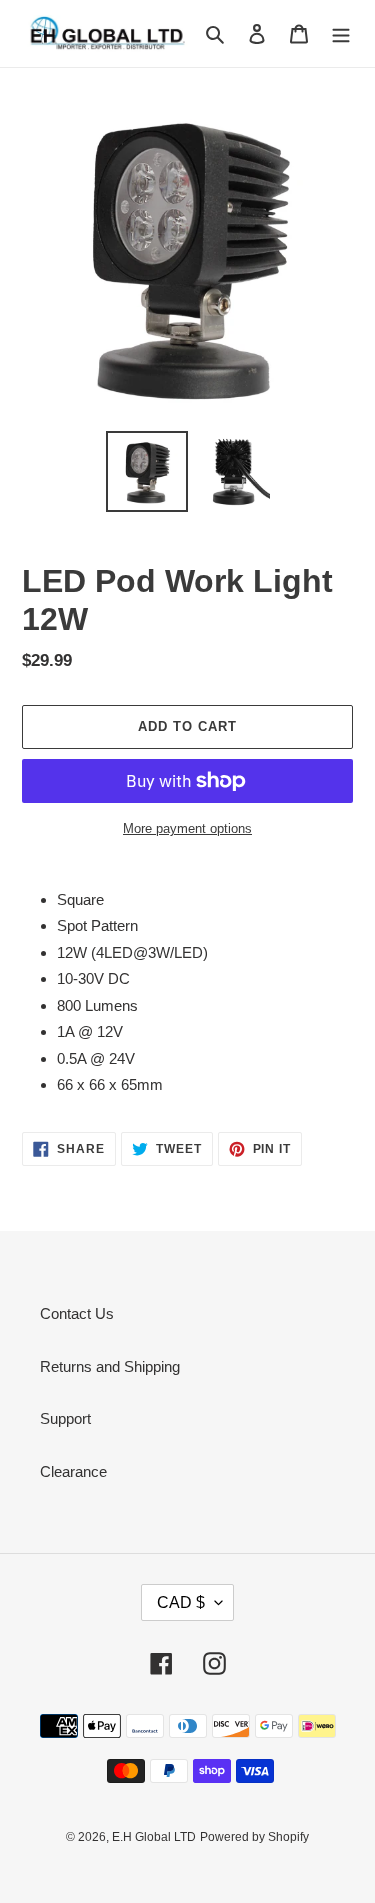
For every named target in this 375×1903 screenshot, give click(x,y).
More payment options (187, 828)
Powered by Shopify (254, 1837)
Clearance (73, 1471)
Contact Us (77, 1313)
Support (65, 1418)
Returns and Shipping (110, 1366)
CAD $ (181, 1602)
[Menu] (341, 33)
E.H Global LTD (154, 1837)
